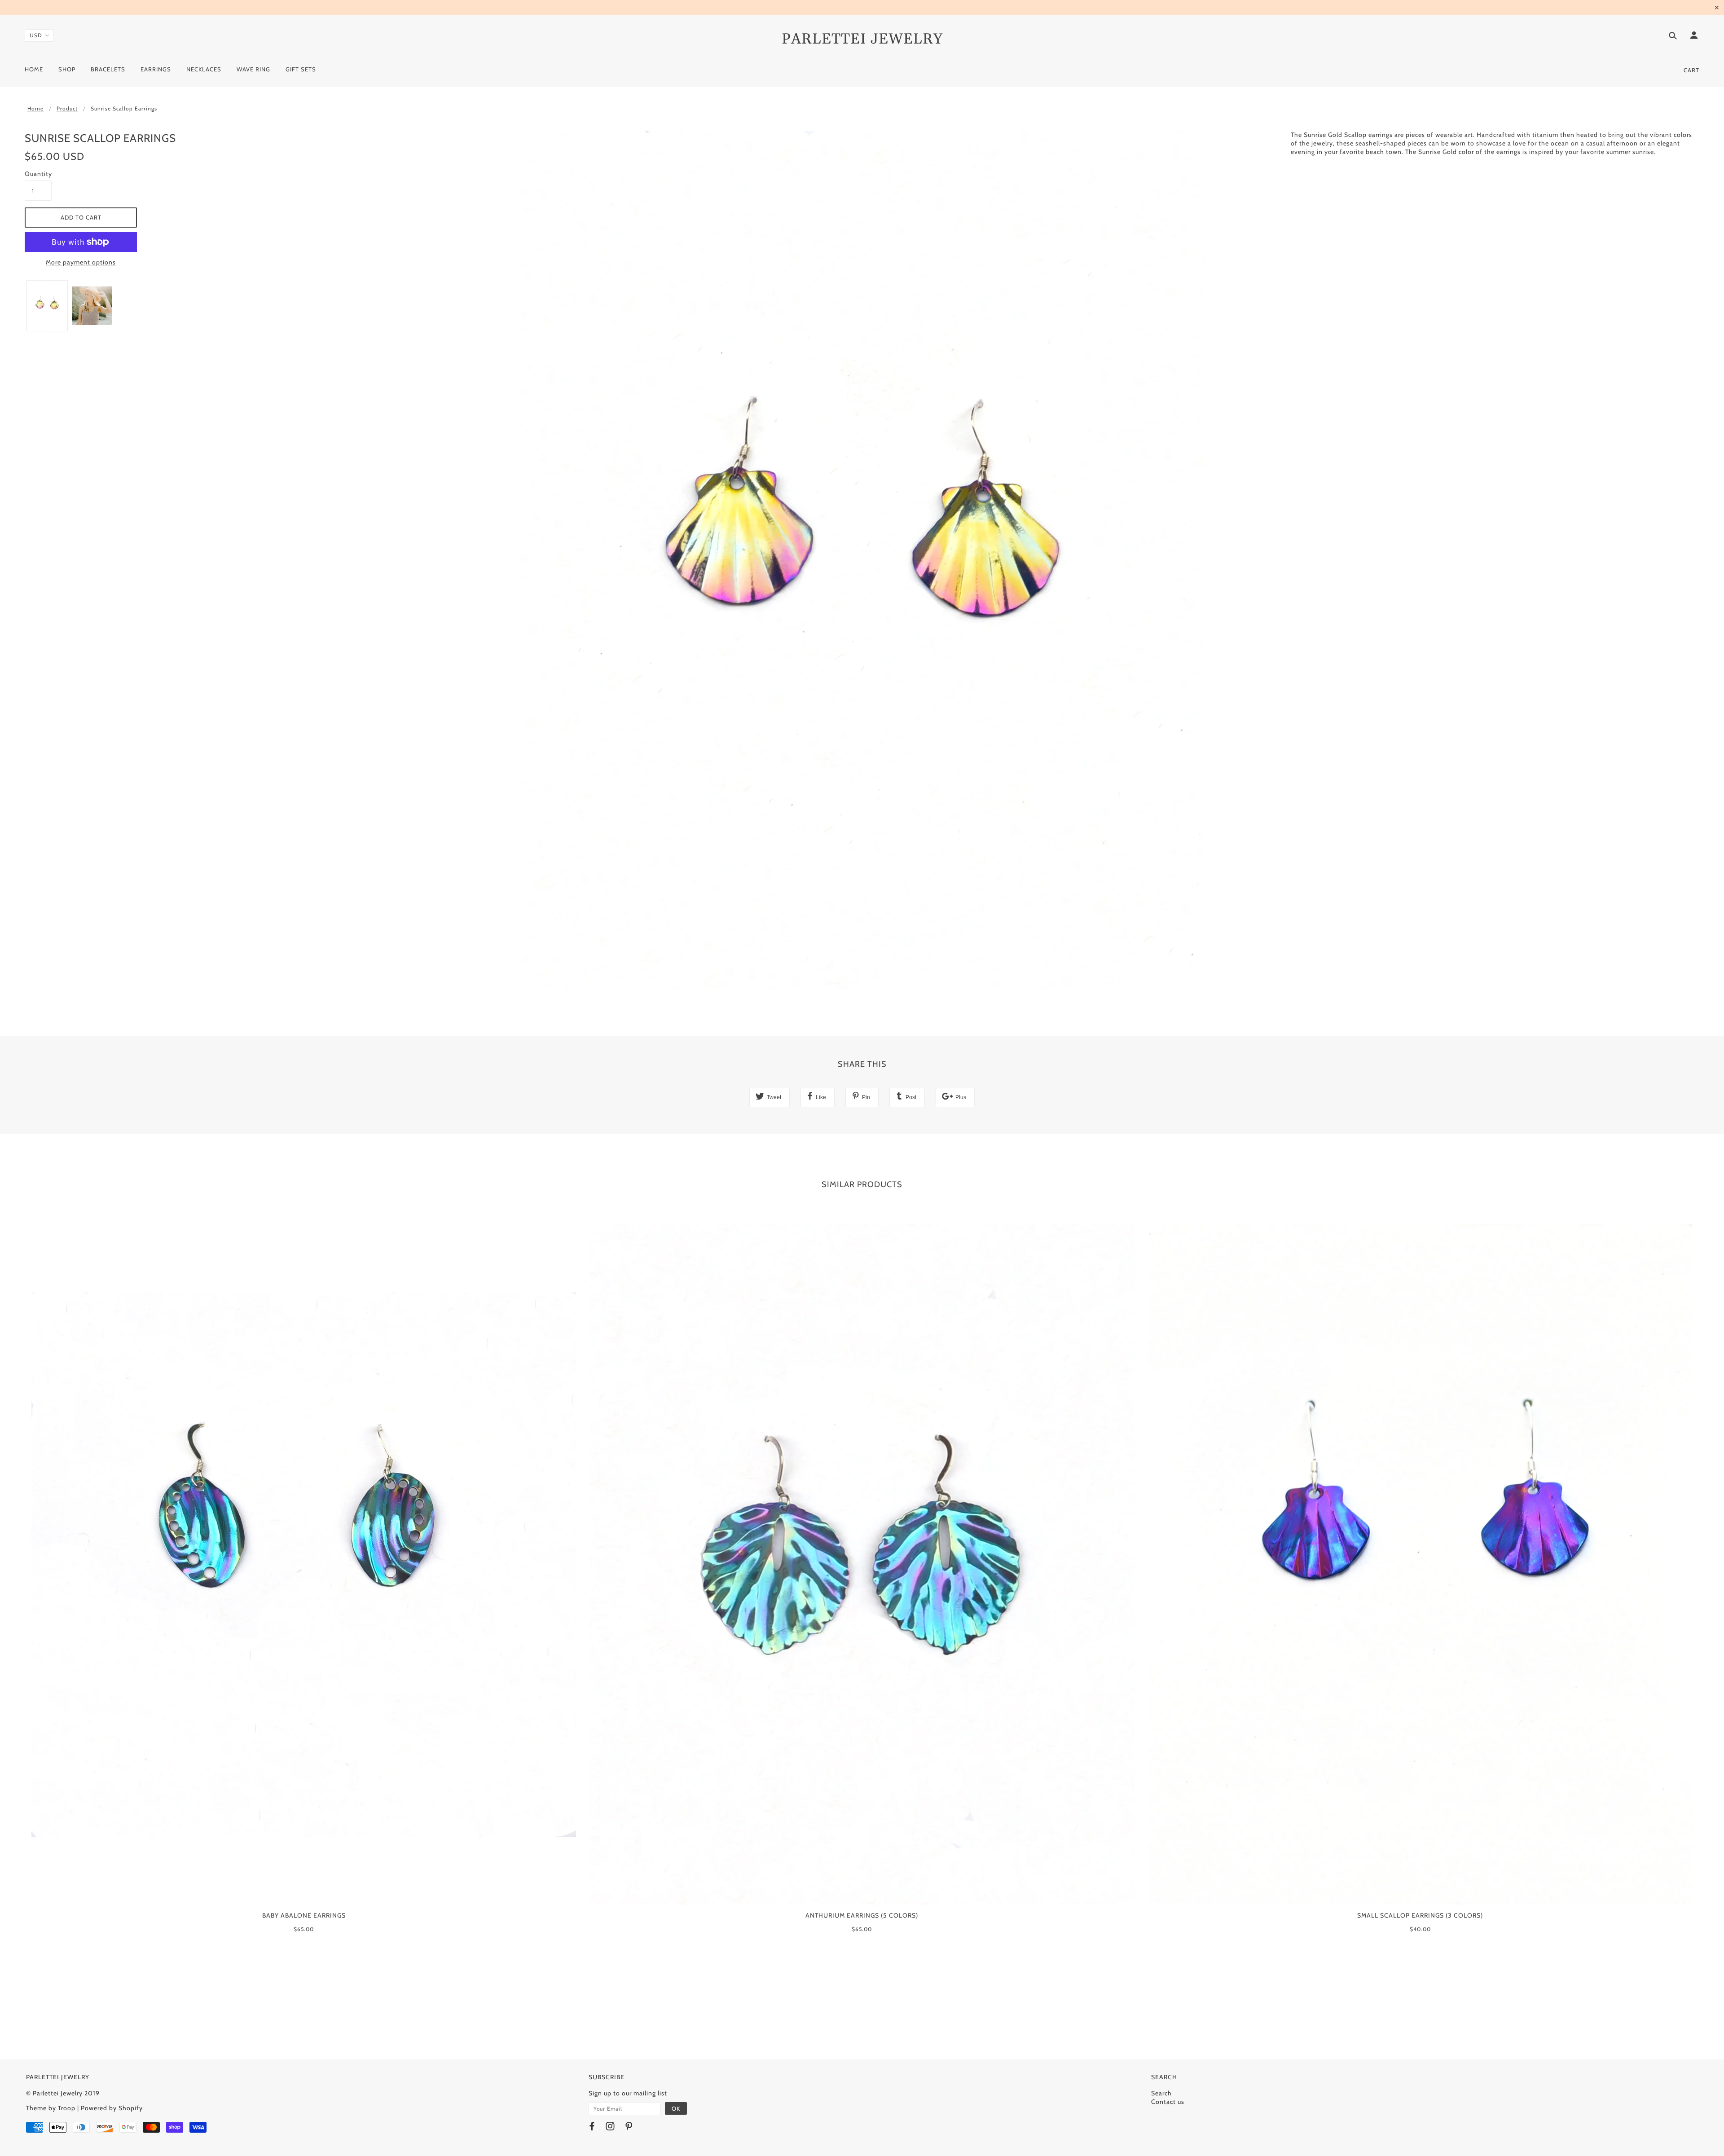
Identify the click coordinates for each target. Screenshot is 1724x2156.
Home (35, 108)
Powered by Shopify (112, 2108)
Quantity (38, 174)
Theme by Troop (51, 2108)
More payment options (81, 262)
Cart (1691, 70)
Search (1161, 2093)
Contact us (1168, 2102)
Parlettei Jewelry (862, 39)
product (67, 108)
